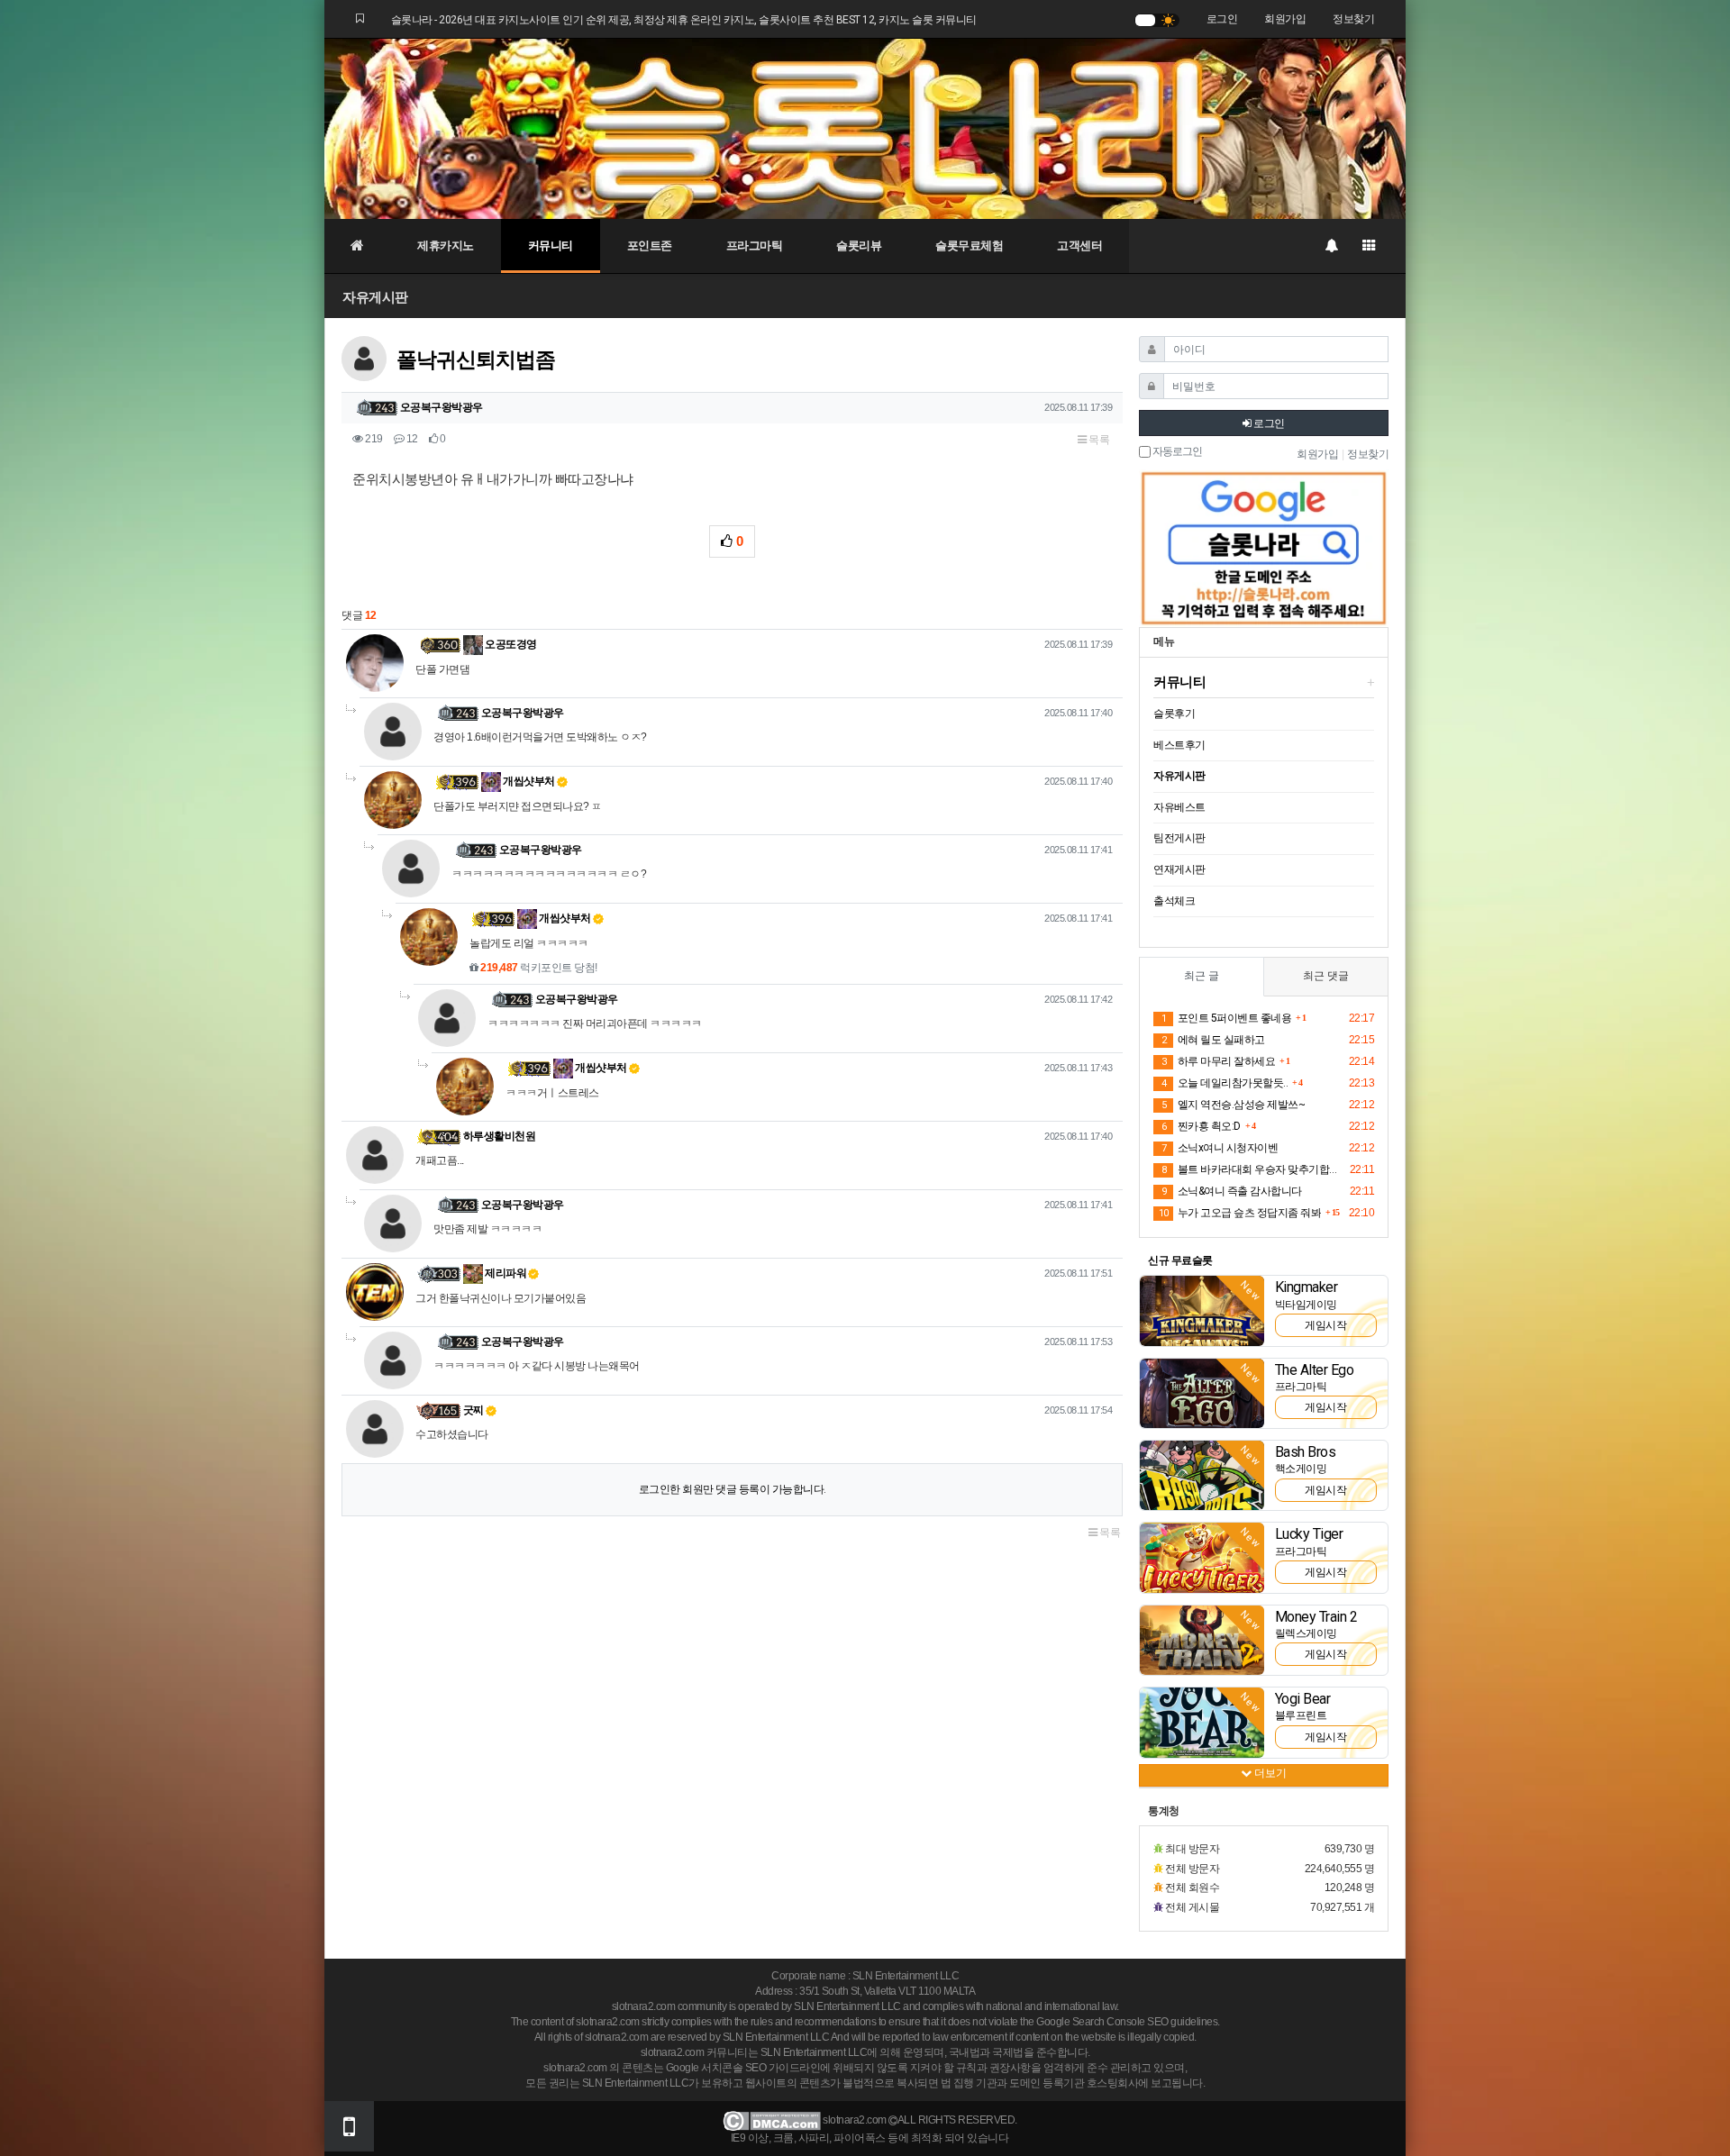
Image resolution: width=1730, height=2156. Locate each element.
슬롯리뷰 (859, 246)
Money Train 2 (1316, 1617)
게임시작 (1325, 1325)
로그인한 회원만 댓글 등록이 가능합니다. (733, 1489)
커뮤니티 (551, 246)
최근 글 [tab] (1202, 976)
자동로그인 (1176, 452)
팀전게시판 (1179, 838)
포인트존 (650, 246)
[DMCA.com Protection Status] (772, 2121)
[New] (1202, 1310)
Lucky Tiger (1309, 1534)
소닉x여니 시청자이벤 (1220, 1148)
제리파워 (505, 1273)
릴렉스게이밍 (1306, 1633)
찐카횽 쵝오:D (1201, 1126)
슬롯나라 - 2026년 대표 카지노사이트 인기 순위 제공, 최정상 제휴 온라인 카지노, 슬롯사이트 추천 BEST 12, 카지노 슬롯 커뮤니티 (684, 20)
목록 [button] (1098, 440)
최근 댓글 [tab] (1326, 976)
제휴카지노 (446, 246)
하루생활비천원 (500, 1136)
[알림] (1331, 246)
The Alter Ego (1315, 1370)
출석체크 (1174, 901)
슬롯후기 (1174, 714)
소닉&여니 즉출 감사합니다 (1232, 1191)
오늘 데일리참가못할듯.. (1225, 1083)
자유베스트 (1179, 807)
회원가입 (1285, 19)
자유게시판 (375, 297)
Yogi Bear (1303, 1699)
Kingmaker (1307, 1287)
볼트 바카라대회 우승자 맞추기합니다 (1253, 1169)
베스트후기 (1179, 745)
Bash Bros (1306, 1452)
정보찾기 (1353, 19)
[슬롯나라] (865, 128)
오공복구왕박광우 (442, 407)
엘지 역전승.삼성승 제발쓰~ (1233, 1105)
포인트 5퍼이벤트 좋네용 (1226, 1018)
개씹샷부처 (528, 781)
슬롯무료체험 (969, 246)
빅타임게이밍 (1306, 1305)
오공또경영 (510, 644)
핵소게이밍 (1301, 1469)
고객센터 (1079, 246)
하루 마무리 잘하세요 (1218, 1061)
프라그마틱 (755, 246)
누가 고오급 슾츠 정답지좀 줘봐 (1240, 1213)
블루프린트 (1301, 1715)
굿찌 (473, 1410)
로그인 (1222, 19)
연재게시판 (1179, 869)
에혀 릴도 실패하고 (1213, 1040)
